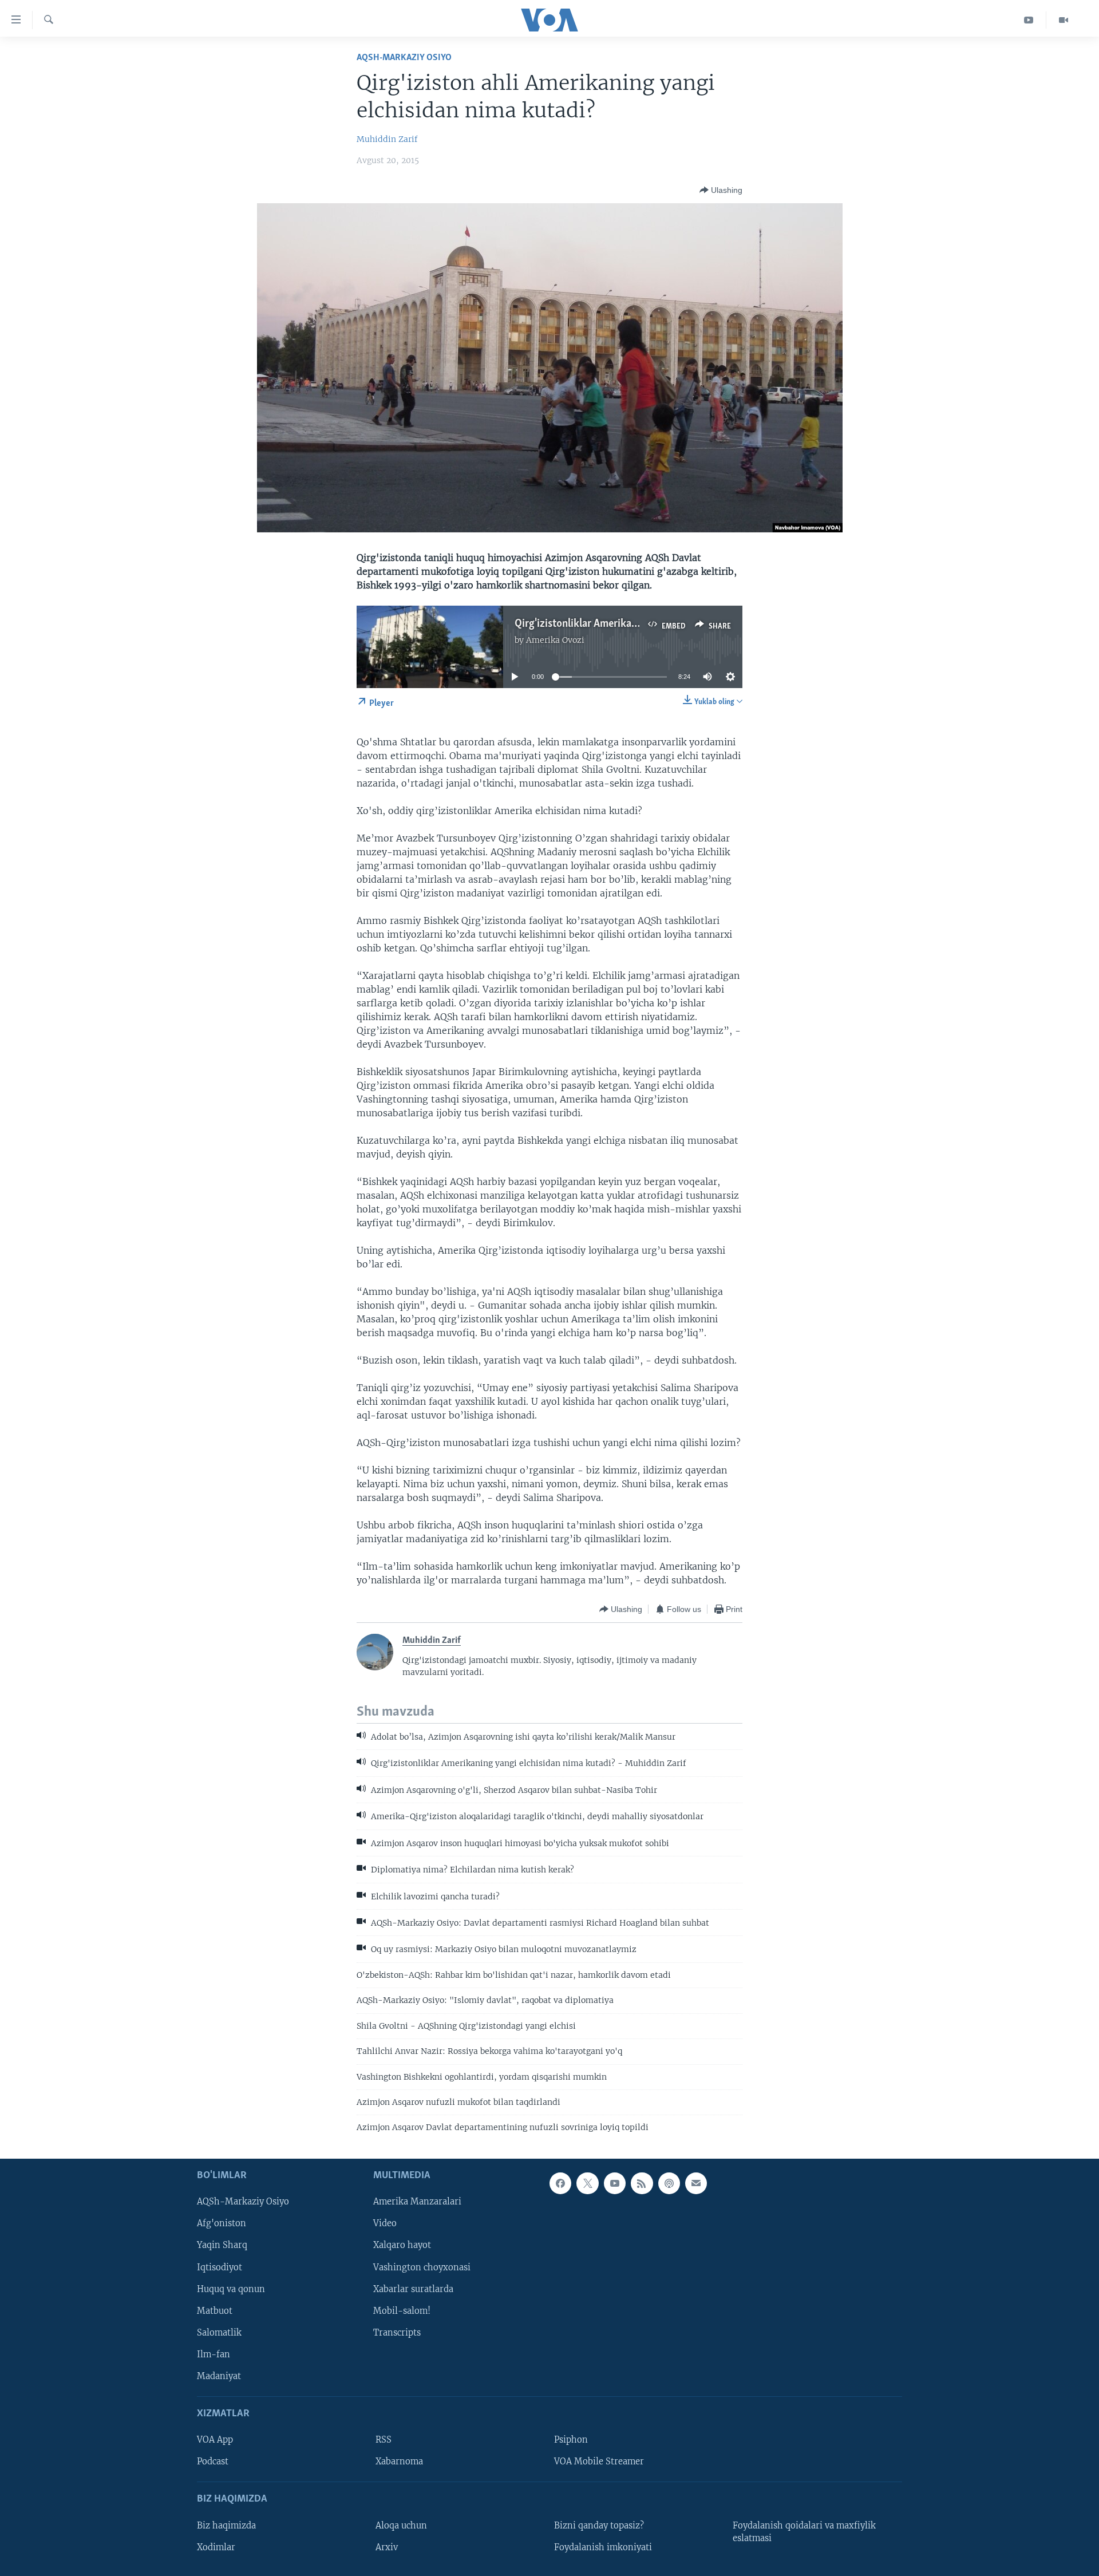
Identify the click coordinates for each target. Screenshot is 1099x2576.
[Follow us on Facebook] (560, 2183)
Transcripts (397, 2332)
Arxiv (387, 2547)
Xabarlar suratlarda (413, 2289)
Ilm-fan (214, 2354)
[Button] (721, 190)
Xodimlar (216, 2547)
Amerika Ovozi (555, 640)
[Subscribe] (696, 2183)
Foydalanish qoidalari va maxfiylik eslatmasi (804, 2531)
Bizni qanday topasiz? (599, 2525)
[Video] (1064, 20)
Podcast (213, 2462)
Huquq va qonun (231, 2289)
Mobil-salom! (402, 2310)
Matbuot (215, 2310)
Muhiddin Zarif (387, 139)
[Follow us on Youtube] (615, 2183)
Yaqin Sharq (222, 2245)
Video (385, 2223)
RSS (384, 2440)
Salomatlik (219, 2332)
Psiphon (571, 2440)
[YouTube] (1029, 20)
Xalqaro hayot (402, 2245)
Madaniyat (219, 2376)
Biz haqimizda (226, 2525)
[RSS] (642, 2183)
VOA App (215, 2440)
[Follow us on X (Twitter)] (587, 2183)
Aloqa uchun (401, 2525)
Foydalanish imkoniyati (603, 2547)
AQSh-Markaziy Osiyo (404, 58)
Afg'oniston (222, 2223)
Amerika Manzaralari (417, 2202)
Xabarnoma (399, 2462)
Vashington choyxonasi (422, 2267)
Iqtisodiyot (220, 2267)
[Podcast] (669, 2183)
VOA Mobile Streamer (599, 2462)
